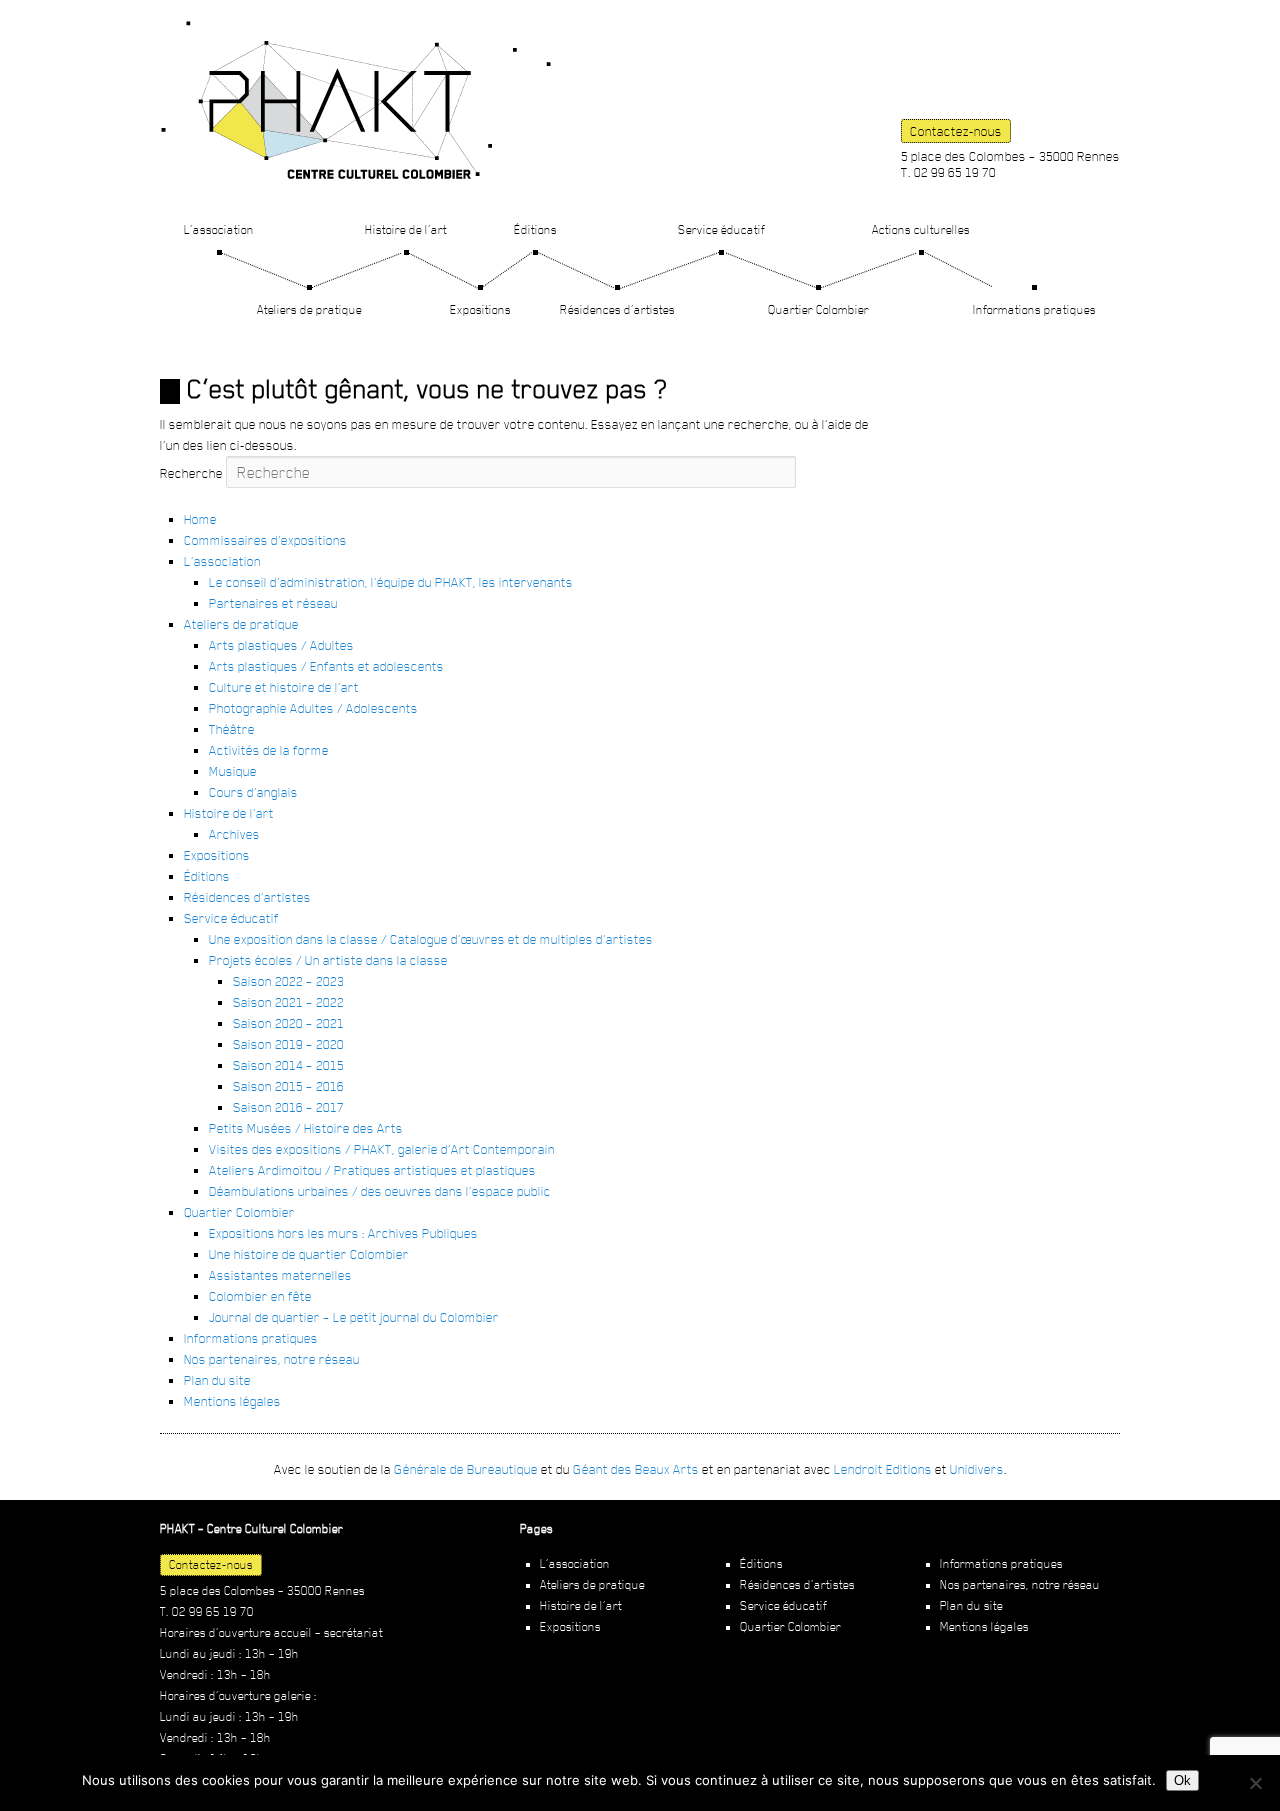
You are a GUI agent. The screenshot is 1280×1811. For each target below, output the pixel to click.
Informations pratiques (1034, 309)
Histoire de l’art (406, 229)
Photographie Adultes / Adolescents (313, 708)
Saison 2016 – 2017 (288, 1107)
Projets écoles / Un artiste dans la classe (328, 960)
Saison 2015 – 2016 (288, 1086)
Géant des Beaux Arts (636, 1469)
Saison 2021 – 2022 (288, 1002)
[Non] (1255, 1783)
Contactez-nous (956, 131)
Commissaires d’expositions (265, 540)
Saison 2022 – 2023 (288, 981)
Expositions (480, 309)
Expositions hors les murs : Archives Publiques (343, 1233)
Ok (1182, 1780)
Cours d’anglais (253, 792)
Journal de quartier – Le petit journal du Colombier (354, 1317)
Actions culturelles (921, 229)
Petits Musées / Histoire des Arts (306, 1128)
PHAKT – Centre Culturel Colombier (356, 100)
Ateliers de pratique (309, 309)
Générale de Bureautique (466, 1469)
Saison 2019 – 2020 (288, 1044)
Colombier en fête (260, 1296)
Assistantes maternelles (280, 1275)
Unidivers (977, 1469)
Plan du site (217, 1380)
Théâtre (232, 729)
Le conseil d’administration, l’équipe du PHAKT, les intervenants (391, 582)
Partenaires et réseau (273, 603)
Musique (233, 771)
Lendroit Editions (883, 1469)
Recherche (191, 473)
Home (200, 519)
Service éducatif (721, 229)
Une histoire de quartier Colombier (309, 1254)
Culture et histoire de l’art (284, 687)
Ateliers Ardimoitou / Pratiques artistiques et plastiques (372, 1170)
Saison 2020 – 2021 (288, 1023)
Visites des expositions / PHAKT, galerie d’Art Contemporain (382, 1149)
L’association (219, 229)
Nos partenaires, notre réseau (272, 1359)
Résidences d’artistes (617, 309)
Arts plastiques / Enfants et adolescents (326, 666)
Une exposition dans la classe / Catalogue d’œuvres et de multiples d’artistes (431, 939)
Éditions (535, 229)
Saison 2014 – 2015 (288, 1065)
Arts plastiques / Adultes (281, 645)
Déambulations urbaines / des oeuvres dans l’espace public (380, 1191)
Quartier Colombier (818, 309)
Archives (234, 834)
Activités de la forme (269, 750)
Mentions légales (232, 1401)
